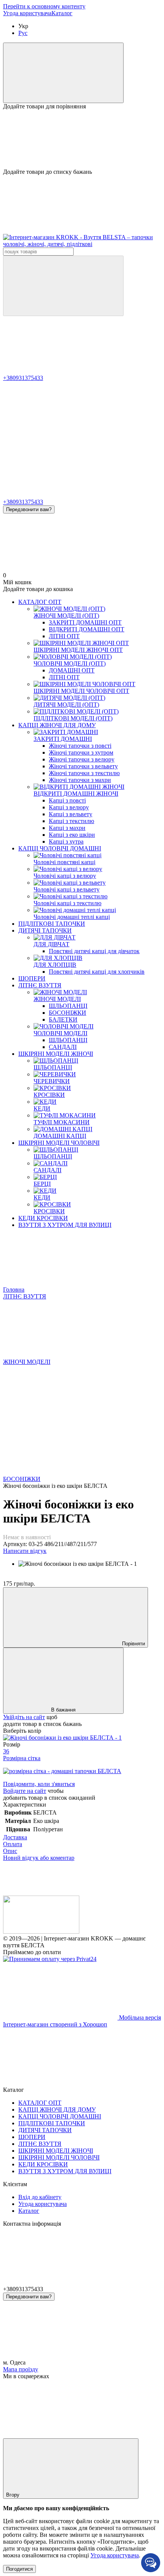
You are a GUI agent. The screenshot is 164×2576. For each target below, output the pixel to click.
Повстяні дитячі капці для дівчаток (94, 951)
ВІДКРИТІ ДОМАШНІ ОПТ (87, 629)
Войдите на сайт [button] (25, 1791)
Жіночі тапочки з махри (80, 780)
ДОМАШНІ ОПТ (72, 670)
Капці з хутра (66, 841)
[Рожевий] (62, 1738)
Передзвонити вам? (29, 509)
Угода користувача (27, 13)
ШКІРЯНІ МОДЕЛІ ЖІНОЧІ (56, 1054)
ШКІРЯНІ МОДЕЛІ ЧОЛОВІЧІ (59, 1143)
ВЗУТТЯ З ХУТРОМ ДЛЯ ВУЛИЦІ (65, 1225)
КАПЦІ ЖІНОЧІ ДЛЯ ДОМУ (57, 725)
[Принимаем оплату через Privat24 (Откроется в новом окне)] (50, 1959)
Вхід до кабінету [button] (40, 2197)
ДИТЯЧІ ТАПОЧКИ (45, 930)
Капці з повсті (67, 800)
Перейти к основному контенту (44, 6)
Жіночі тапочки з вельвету (83, 766)
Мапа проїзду (21, 2369)
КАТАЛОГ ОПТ (40, 602)
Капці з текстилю (72, 821)
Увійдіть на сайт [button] (24, 1717)
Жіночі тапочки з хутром (81, 752)
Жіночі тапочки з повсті (80, 746)
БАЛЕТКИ (63, 1019)
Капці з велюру (69, 807)
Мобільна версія (139, 2017)
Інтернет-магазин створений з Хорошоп (55, 2024)
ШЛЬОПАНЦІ (68, 1006)
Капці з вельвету (71, 814)
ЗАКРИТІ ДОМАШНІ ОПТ (85, 622)
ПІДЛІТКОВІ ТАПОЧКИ (52, 924)
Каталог (62, 13)
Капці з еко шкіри (72, 835)
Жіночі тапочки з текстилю (84, 773)
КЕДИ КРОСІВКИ (43, 1218)
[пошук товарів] (63, 286)
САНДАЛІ (63, 1047)
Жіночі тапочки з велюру (82, 759)
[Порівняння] (63, 73)
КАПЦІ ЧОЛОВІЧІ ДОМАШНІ (60, 848)
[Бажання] (82, 139)
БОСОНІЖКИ (68, 1013)
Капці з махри (67, 828)
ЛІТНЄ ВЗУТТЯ (40, 985)
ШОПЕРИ (32, 978)
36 (6, 1751)
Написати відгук (25, 1551)
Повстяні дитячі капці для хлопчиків (97, 972)
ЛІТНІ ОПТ (64, 636)
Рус (23, 33)
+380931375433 (23, 378)
